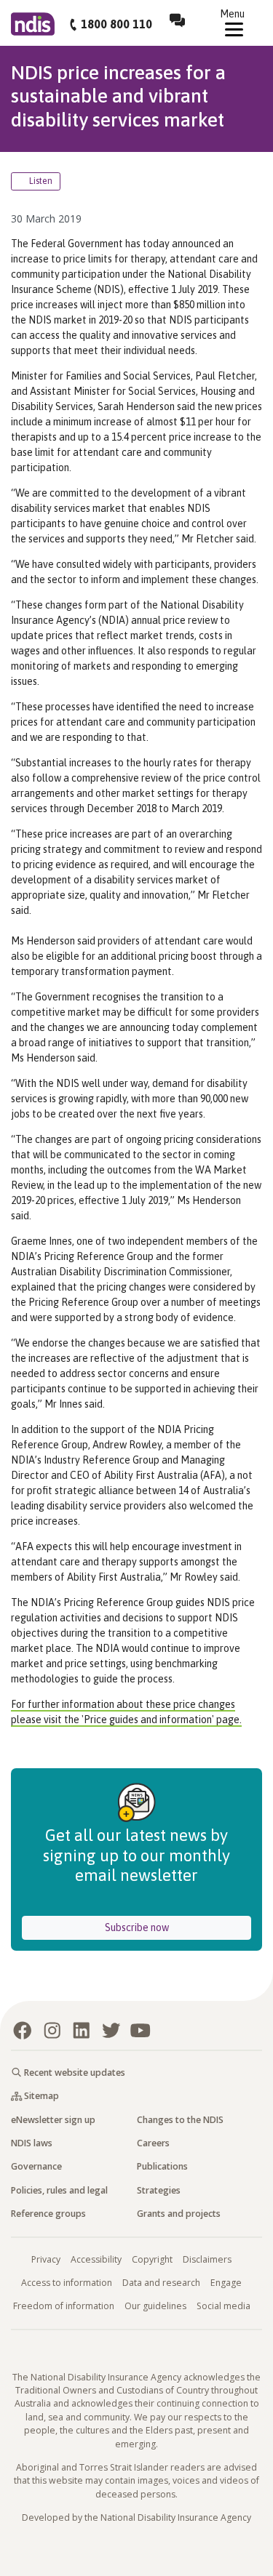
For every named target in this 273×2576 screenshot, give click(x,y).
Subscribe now (178, 1927)
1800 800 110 (116, 24)
